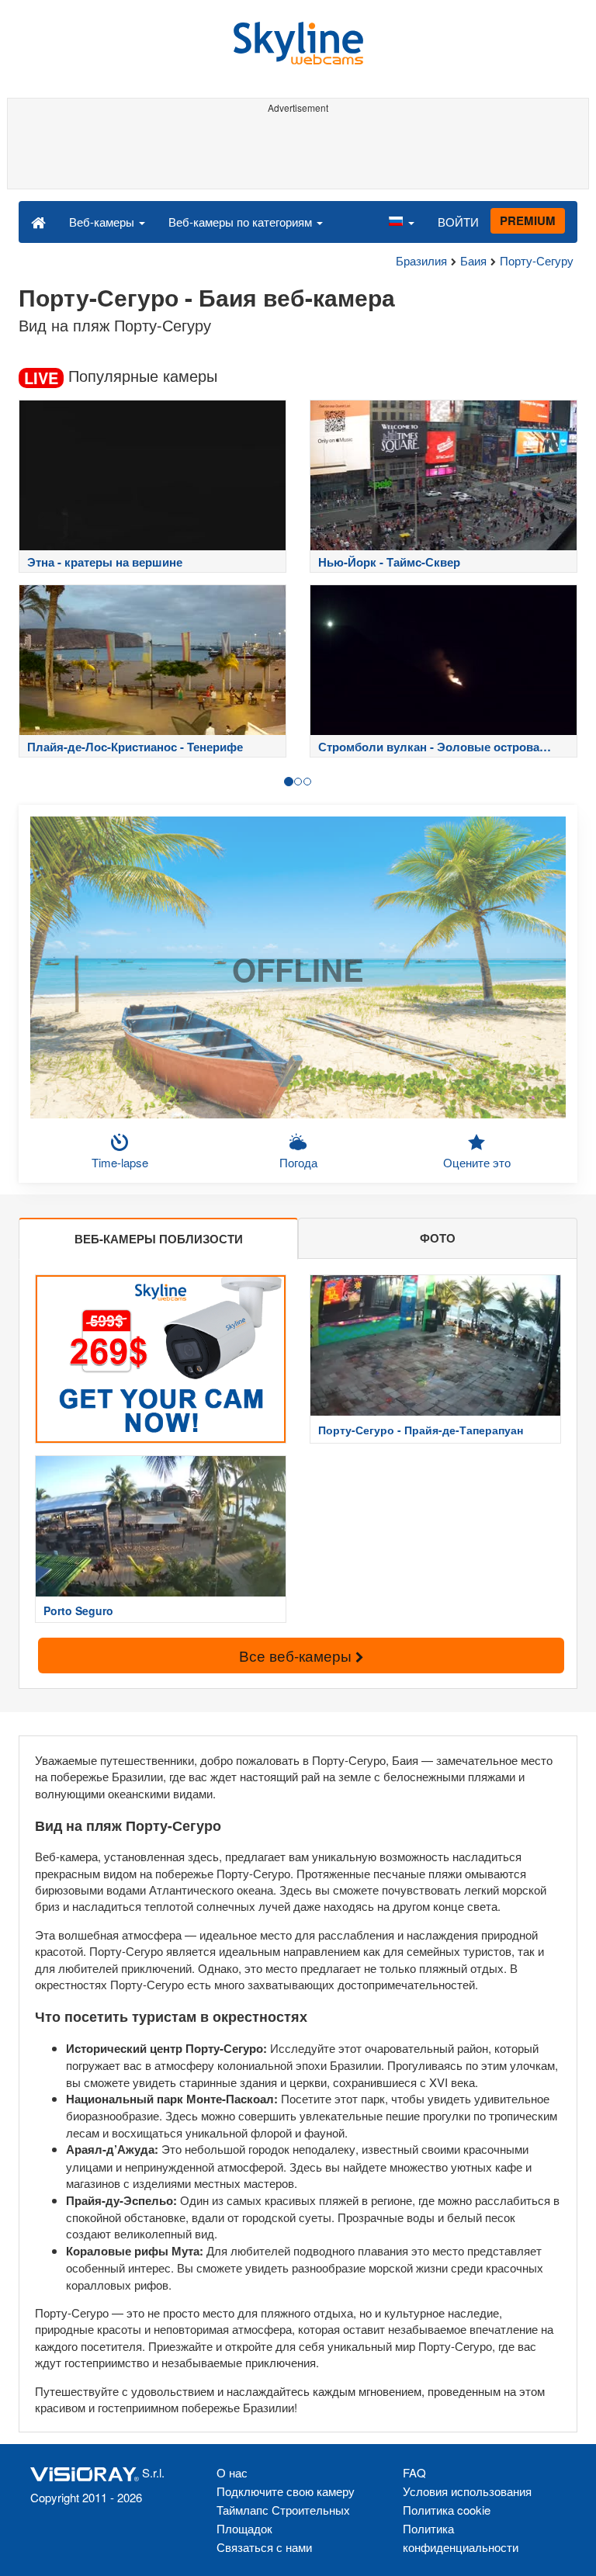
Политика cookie (447, 2510)
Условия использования (467, 2491)
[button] (401, 221)
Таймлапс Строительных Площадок (283, 2519)
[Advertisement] (295, 154)
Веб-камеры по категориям (242, 222)
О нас (232, 2472)
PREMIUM (528, 220)
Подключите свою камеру (286, 2491)
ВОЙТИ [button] (458, 222)
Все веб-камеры (297, 1655)
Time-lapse (120, 1162)
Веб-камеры (103, 222)
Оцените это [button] (477, 1162)
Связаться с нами (264, 2547)
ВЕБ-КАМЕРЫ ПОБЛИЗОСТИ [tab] (159, 1239)
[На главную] (38, 221)
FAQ (414, 2472)
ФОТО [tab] (438, 1238)
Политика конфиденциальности (461, 2538)
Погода (298, 1162)
